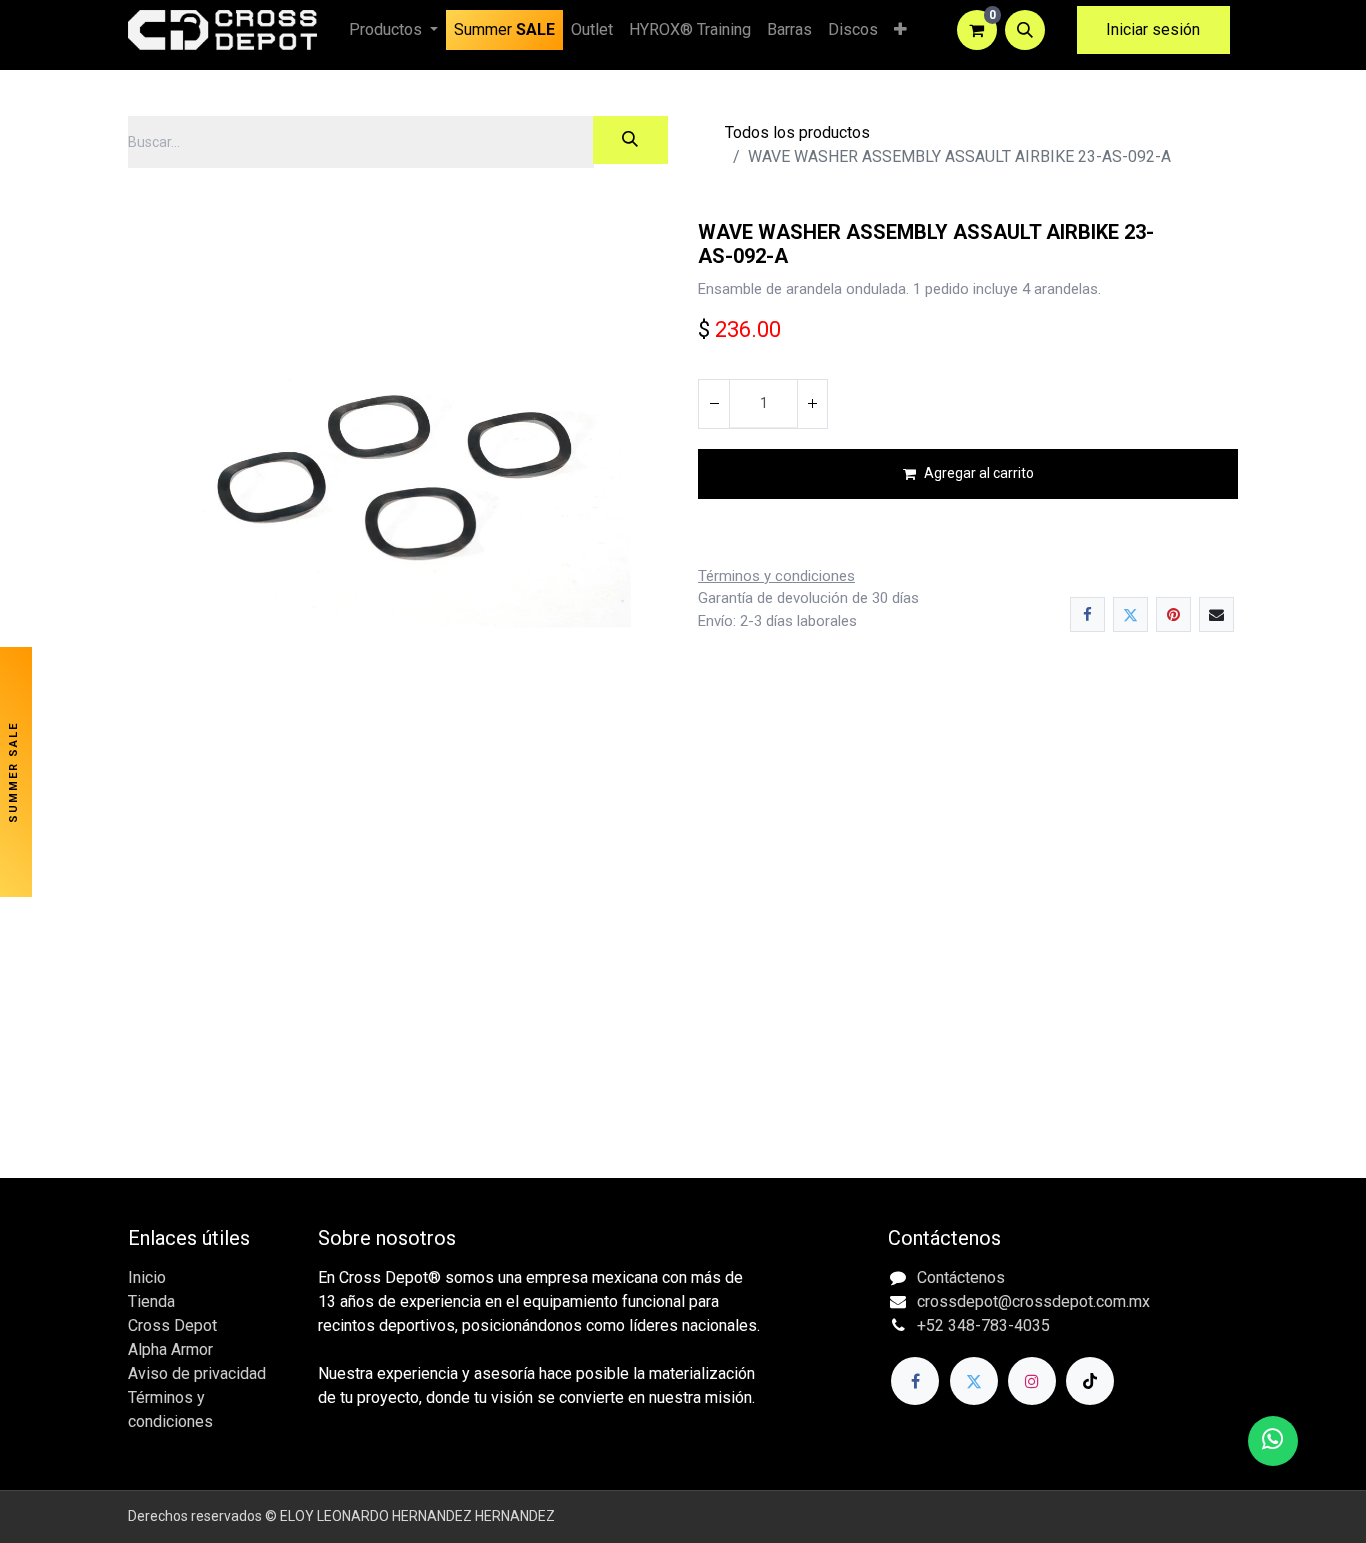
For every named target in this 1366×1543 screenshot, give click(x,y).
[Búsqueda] (630, 140)
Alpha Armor (170, 1349)
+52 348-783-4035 (983, 1325)
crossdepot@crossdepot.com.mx (1033, 1301)
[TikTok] (1090, 1381)
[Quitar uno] (714, 404)
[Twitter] (1130, 614)
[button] (1025, 30)
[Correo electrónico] (1216, 614)
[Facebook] (1087, 614)
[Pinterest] (1173, 614)
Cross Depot (172, 1325)
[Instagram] (1032, 1381)
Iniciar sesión (1153, 29)
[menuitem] (504, 30)
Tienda (151, 1301)
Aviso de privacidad (197, 1373)
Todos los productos (797, 132)
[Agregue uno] (812, 404)
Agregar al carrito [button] (979, 473)
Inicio (147, 1277)
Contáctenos (961, 1277)
